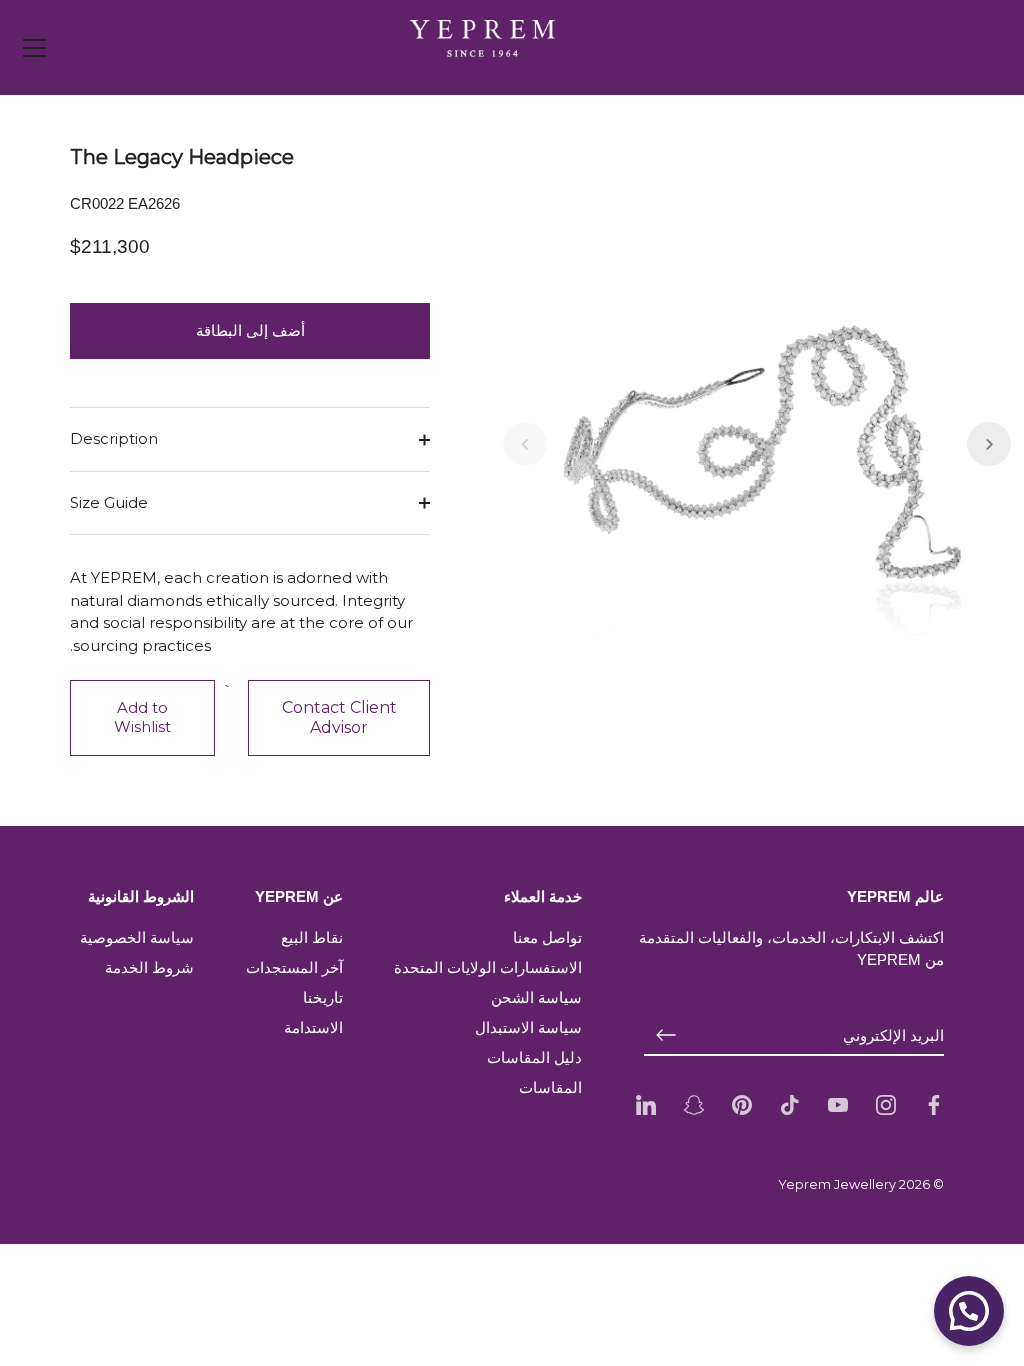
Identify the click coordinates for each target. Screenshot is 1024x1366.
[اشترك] (666, 1035)
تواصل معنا (547, 937)
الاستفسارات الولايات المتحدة (488, 967)
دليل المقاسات (534, 1057)
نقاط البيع (312, 937)
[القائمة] (35, 48)
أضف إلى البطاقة (250, 330)
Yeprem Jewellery (837, 1184)
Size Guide (109, 502)
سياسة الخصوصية (137, 937)
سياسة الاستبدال (528, 1027)
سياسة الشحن (536, 997)
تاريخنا (323, 997)
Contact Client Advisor (339, 717)
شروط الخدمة (149, 967)
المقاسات (550, 1087)
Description (114, 438)
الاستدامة (313, 1027)
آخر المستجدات (294, 967)
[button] (525, 444)
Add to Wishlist (142, 717)
